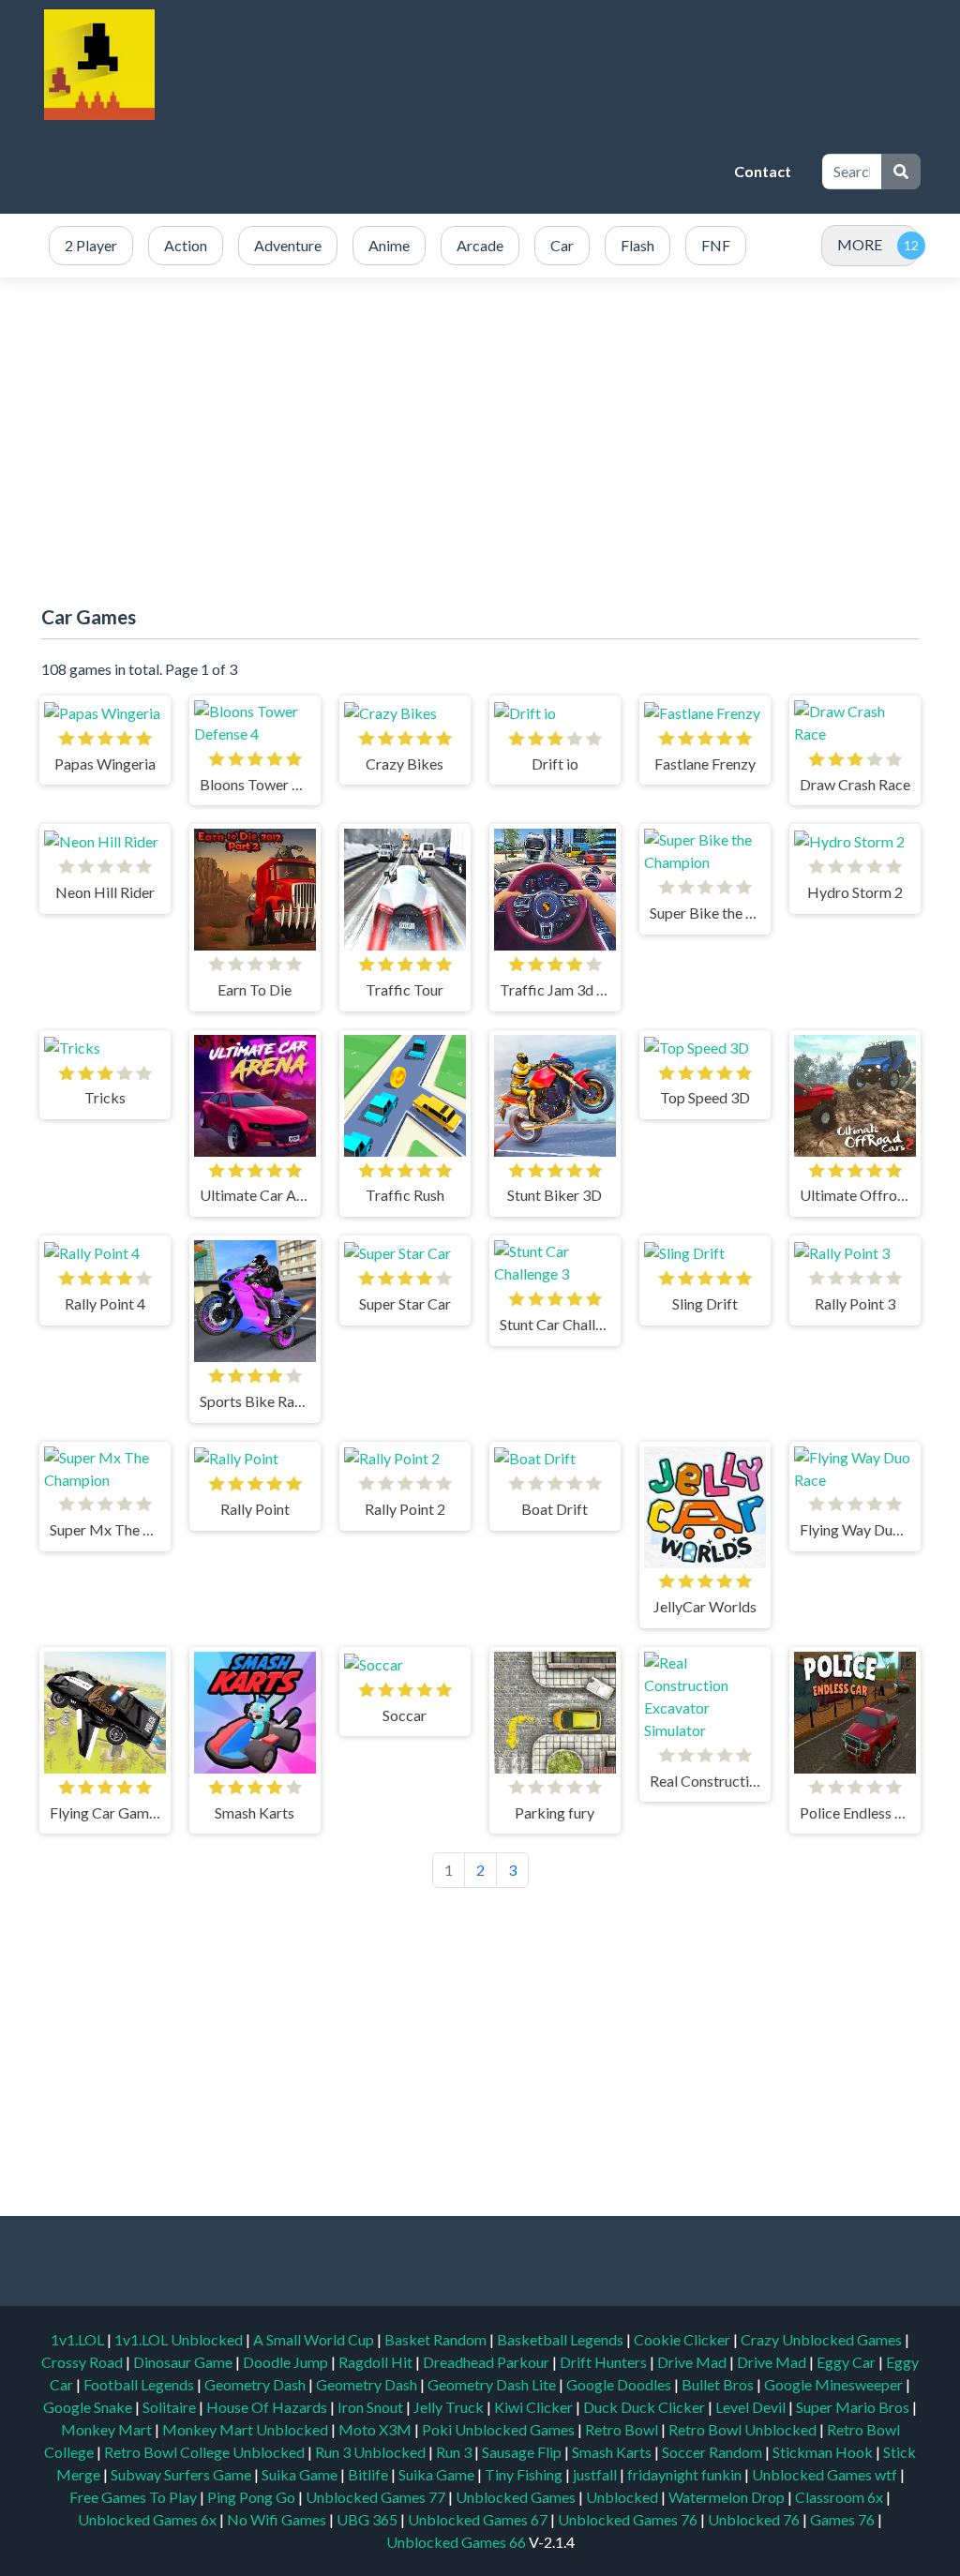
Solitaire (171, 2407)
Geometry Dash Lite (493, 2384)
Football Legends (140, 2384)
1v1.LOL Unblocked (180, 2339)
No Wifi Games (277, 2519)
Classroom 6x (839, 2497)
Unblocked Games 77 (377, 2497)
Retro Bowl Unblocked (744, 2429)
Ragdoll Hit (377, 2362)
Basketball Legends (562, 2339)
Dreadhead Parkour (487, 2362)
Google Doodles (620, 2384)
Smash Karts (613, 2452)
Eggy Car (847, 2362)
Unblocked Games (517, 2497)
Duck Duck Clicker (645, 2407)
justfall (596, 2474)
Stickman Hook (824, 2452)
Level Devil (752, 2407)
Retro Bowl (623, 2429)
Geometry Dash (256, 2384)
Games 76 (842, 2519)
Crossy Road (83, 2362)
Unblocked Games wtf (826, 2474)
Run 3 (455, 2452)
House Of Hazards (268, 2407)
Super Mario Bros (854, 2407)
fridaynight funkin (686, 2474)
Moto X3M (376, 2429)
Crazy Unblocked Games (823, 2339)
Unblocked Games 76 (628, 2519)
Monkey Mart (108, 2429)
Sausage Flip (523, 2452)
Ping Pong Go (253, 2497)
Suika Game (301, 2474)
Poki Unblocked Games (500, 2429)
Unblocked (623, 2497)
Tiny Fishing (525, 2474)
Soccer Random (713, 2452)
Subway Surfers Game (182, 2474)
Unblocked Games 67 (478, 2519)
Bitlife (369, 2474)
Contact (763, 171)
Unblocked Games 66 (456, 2542)
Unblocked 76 (754, 2519)
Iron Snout (372, 2407)
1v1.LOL (79, 2339)
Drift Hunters (605, 2362)
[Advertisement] (381, 172)
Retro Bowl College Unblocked (206, 2452)
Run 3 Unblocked (372, 2452)
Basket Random (437, 2339)
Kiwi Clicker (535, 2407)
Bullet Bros (719, 2384)
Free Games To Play (135, 2497)
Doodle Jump (287, 2362)
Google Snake (89, 2407)
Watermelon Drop (728, 2497)
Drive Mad (693, 2362)
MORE (860, 244)
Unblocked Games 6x (147, 2519)
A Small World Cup (315, 2339)
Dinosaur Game (184, 2362)
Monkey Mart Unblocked (247, 2429)
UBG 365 (367, 2519)
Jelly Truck (450, 2407)
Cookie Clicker (683, 2339)
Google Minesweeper (835, 2384)
